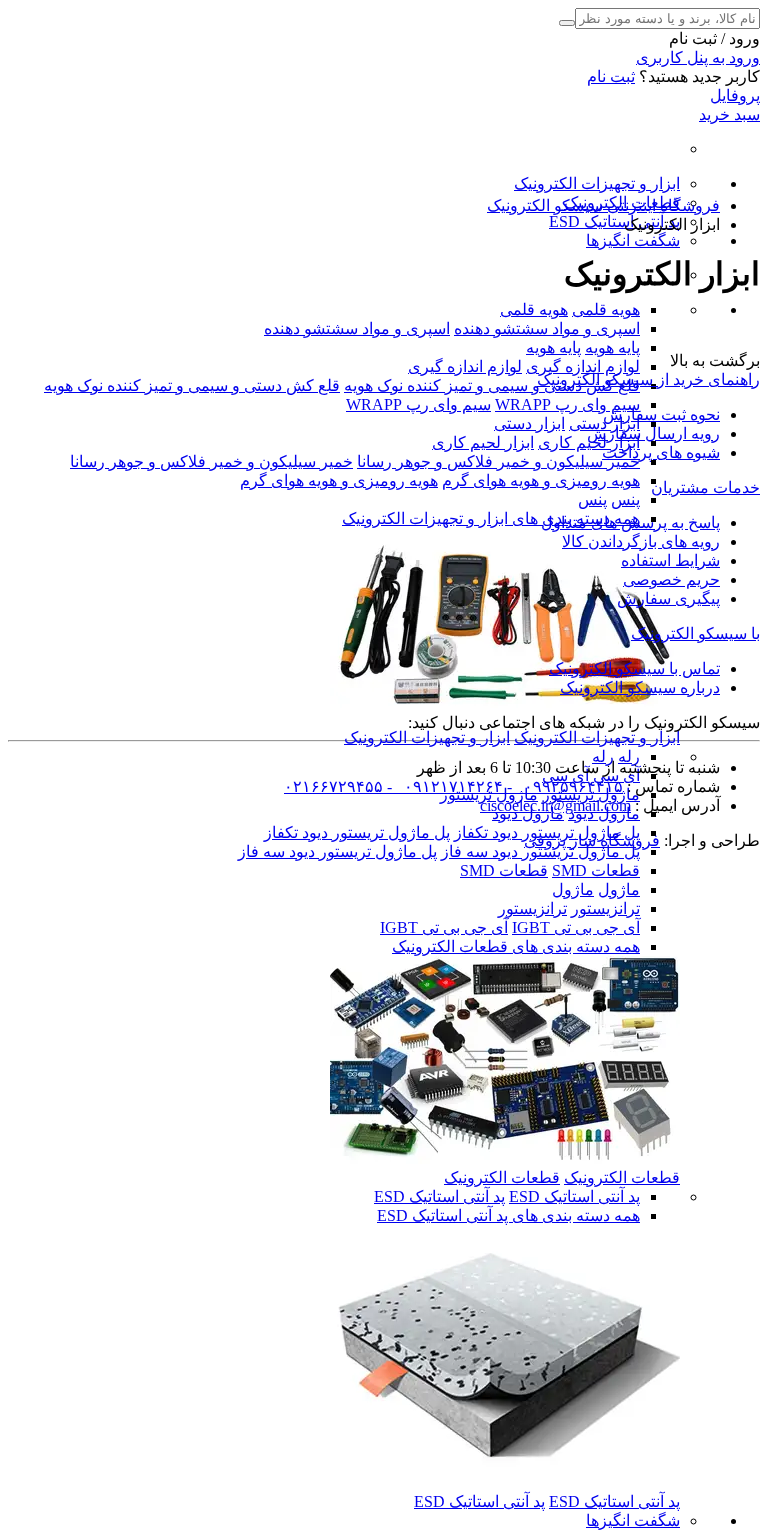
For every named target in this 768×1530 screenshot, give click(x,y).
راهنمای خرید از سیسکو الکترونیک (648, 379)
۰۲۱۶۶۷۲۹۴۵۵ (333, 786)
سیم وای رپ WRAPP (567, 404)
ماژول (619, 889)
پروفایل (735, 95)
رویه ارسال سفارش (653, 433)
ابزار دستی (529, 423)
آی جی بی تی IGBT (576, 927)
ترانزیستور (605, 908)
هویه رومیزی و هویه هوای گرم (541, 480)
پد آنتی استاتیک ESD (614, 221)
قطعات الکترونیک (622, 1177)
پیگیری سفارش (668, 598)
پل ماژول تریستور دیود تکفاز (357, 832)
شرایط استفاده (670, 560)
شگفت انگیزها (633, 240)
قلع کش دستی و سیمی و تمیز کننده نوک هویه (492, 385)
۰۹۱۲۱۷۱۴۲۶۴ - (443, 786)
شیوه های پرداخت (661, 452)
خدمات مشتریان (705, 487)
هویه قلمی (606, 309)
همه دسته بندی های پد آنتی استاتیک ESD (508, 1215)
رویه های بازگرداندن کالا (641, 541)
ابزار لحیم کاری (483, 442)
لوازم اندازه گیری (583, 366)
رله (629, 756)
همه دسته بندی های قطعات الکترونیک (516, 946)
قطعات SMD (596, 870)
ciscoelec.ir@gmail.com (555, 805)
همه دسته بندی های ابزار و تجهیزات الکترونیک (491, 518)
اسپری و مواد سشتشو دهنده (547, 328)
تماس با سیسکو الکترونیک (634, 668)
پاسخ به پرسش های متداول (630, 522)
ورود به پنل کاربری (698, 57)
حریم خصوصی (671, 579)
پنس (625, 499)
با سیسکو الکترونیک (695, 633)
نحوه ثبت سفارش (661, 414)
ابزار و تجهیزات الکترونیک (597, 183)
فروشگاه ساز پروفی (592, 840)
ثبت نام (611, 76)
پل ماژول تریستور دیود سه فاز (540, 851)
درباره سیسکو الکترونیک (640, 687)
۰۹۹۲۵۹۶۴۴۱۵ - (563, 786)
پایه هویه (612, 347)
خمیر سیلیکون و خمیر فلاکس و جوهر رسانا (498, 461)
